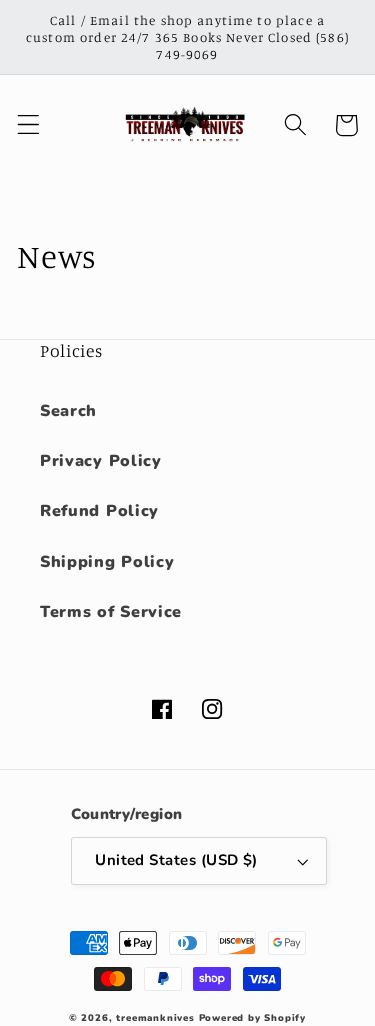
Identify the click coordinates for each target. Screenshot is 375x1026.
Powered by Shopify (253, 1017)
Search (68, 411)
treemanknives (155, 1017)
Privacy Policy (101, 461)
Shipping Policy (107, 562)
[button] (28, 125)
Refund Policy (99, 511)
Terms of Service (111, 612)
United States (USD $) (176, 860)
